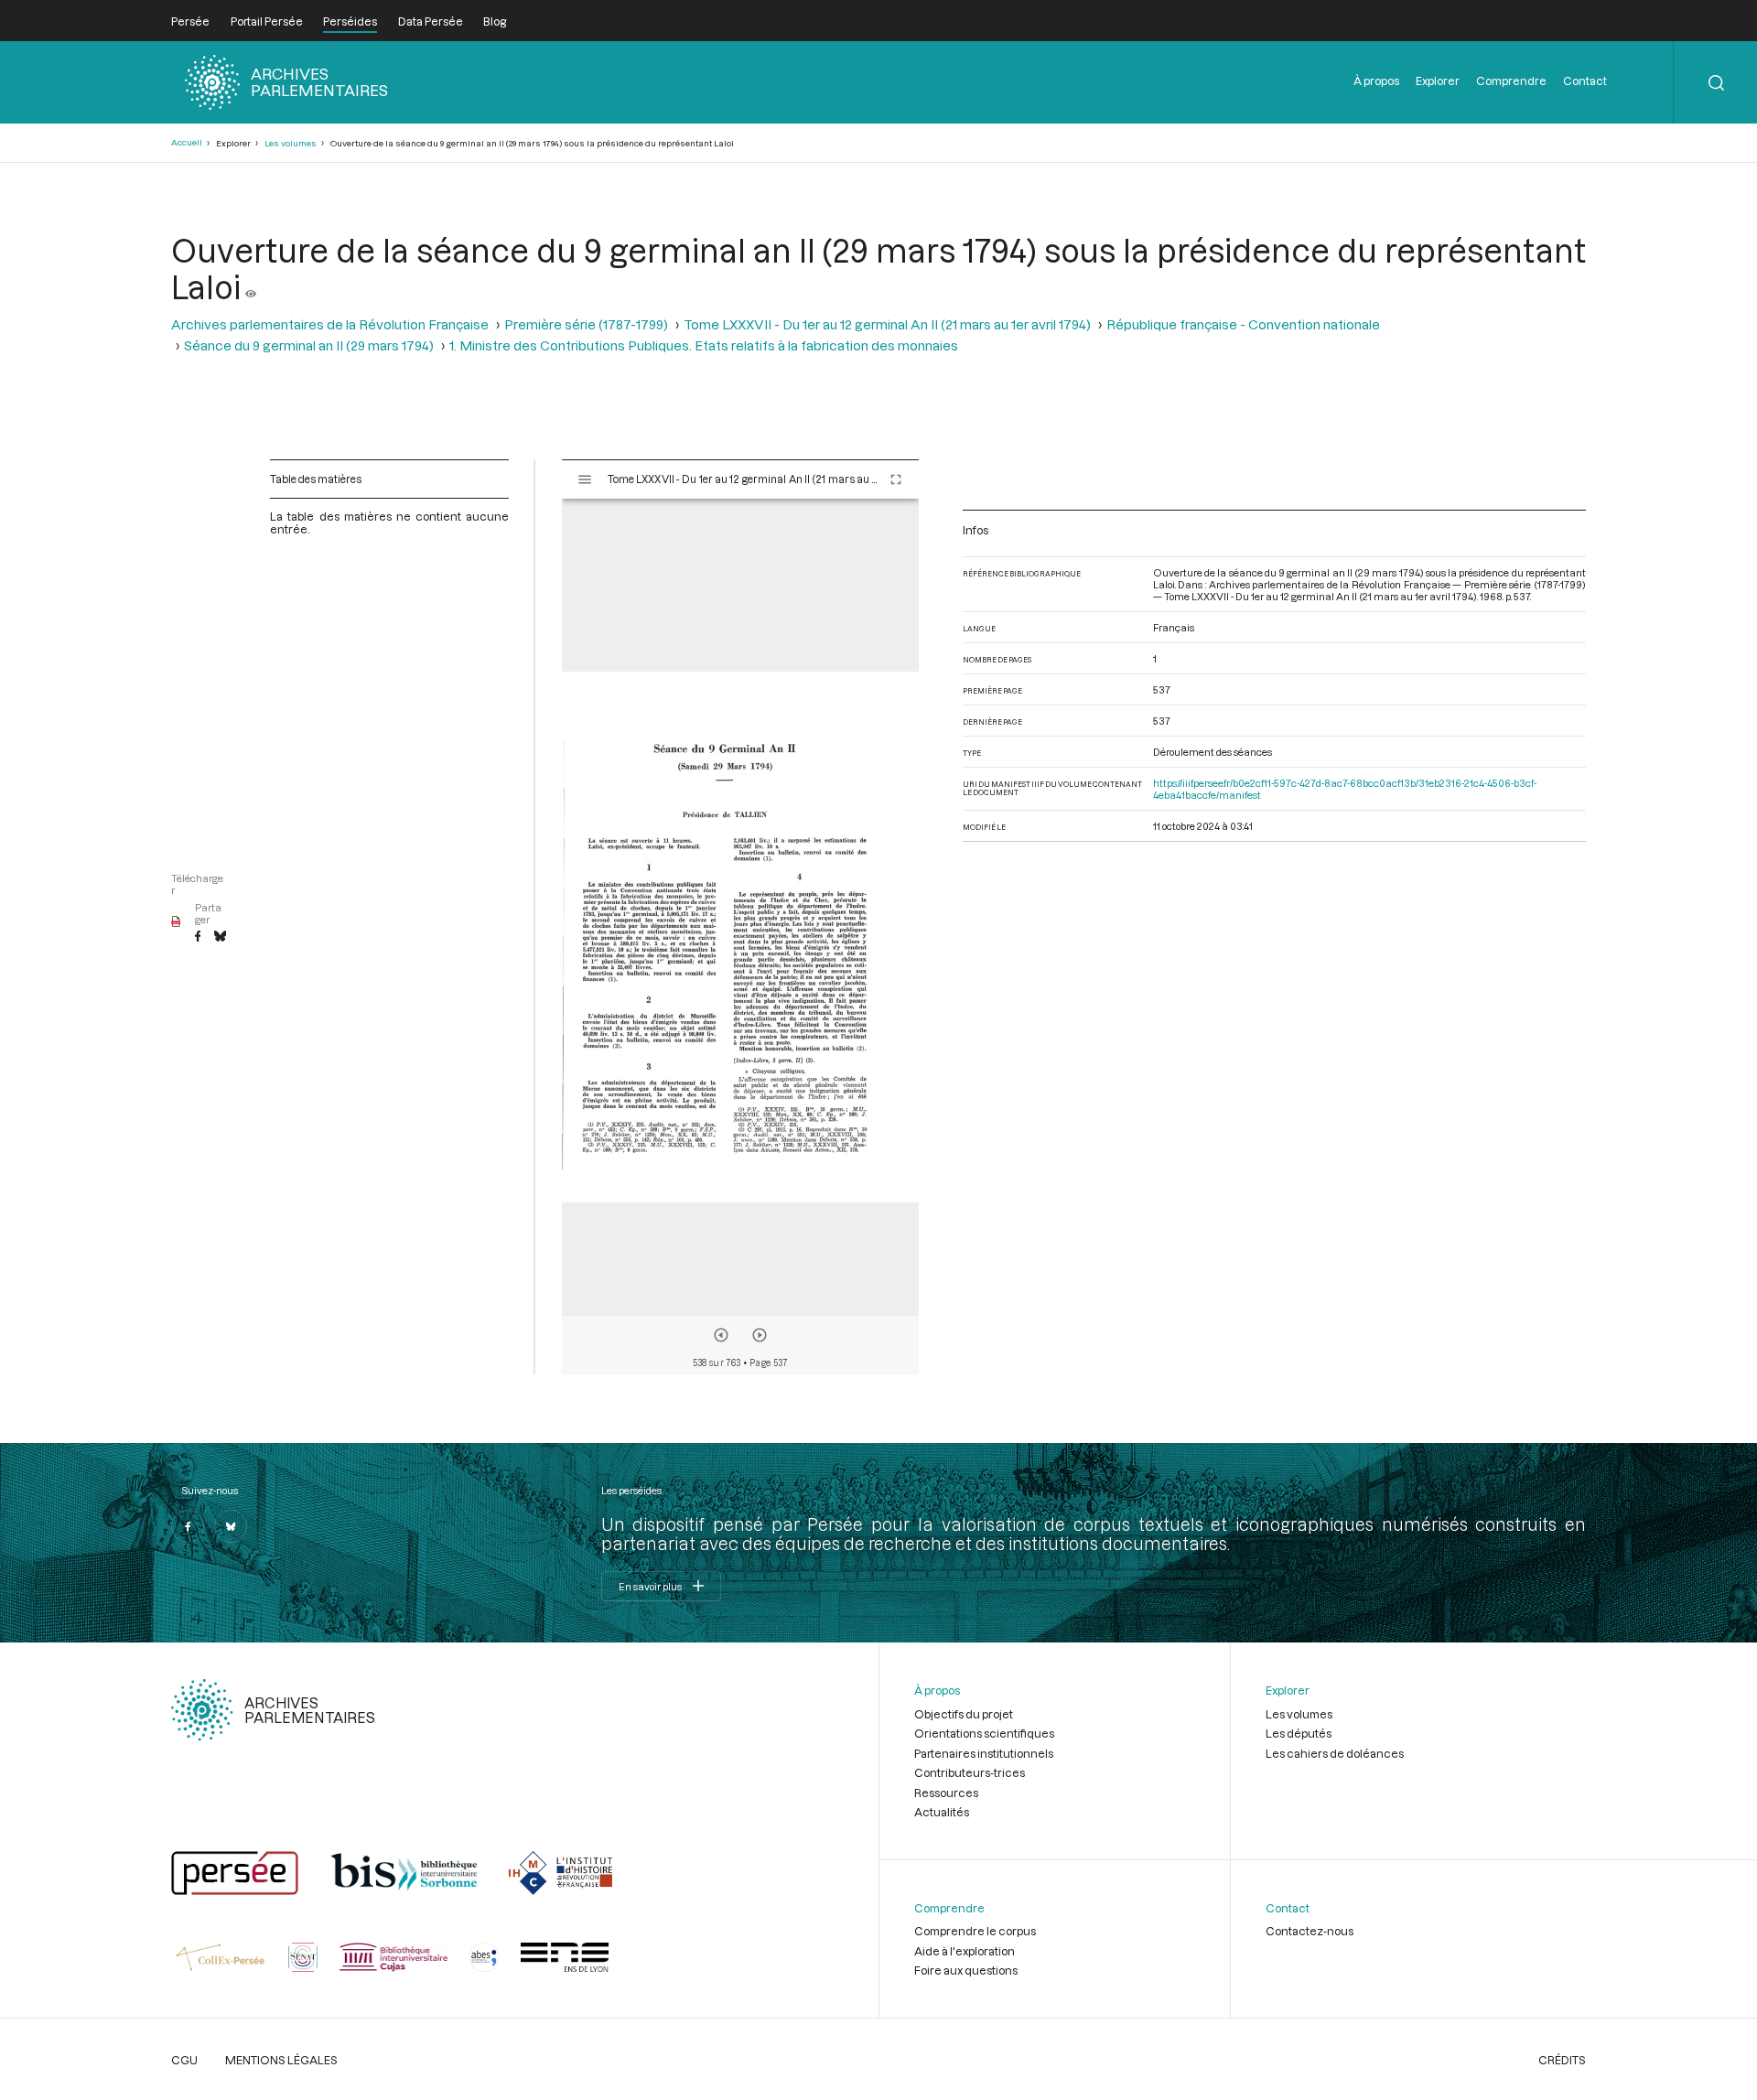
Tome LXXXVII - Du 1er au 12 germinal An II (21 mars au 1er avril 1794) (887, 324)
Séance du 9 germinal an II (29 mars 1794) (309, 345)
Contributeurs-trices (970, 1772)
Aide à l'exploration (965, 1951)
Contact (1585, 81)
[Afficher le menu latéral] (585, 479)
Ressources (946, 1793)
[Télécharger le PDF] (176, 922)
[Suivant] (760, 1335)
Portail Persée (267, 21)
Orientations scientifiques (984, 1733)
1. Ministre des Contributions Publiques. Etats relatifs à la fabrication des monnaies (704, 345)
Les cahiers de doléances (1335, 1753)
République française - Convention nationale (1243, 324)
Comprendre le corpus (975, 1931)
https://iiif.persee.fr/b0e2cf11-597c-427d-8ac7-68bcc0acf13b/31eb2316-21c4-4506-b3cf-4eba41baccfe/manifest (1345, 789)
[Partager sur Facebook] (198, 937)
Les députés (1299, 1733)
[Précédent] (721, 1335)
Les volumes (291, 143)
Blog (495, 21)
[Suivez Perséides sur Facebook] (188, 1526)
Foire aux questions (966, 1970)
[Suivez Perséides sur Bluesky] (231, 1526)
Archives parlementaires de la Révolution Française (330, 324)
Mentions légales (281, 2060)
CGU (184, 2060)
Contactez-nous (1310, 1931)
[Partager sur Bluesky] (220, 937)
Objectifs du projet (964, 1714)
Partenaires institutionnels (984, 1753)
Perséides (350, 21)
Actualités (942, 1812)
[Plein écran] (896, 479)
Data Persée (431, 21)
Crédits (1562, 2060)
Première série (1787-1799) (586, 324)
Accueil (187, 142)
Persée (190, 21)
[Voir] (251, 286)
